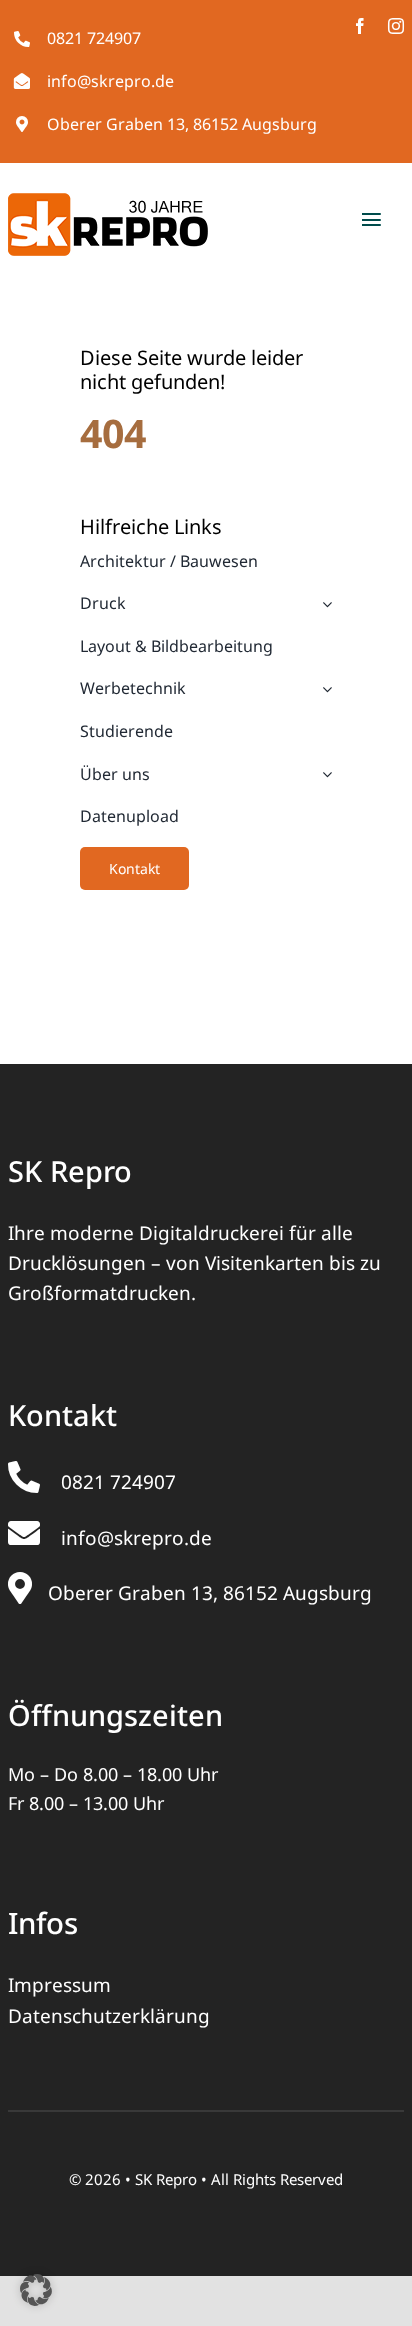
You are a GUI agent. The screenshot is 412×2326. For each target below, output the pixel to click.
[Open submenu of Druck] (323, 604)
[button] (36, 2290)
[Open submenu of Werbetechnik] (323, 689)
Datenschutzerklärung (109, 2016)
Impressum (59, 1985)
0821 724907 (94, 38)
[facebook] (360, 26)
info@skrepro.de (110, 81)
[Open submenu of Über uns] (323, 775)
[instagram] (396, 26)
